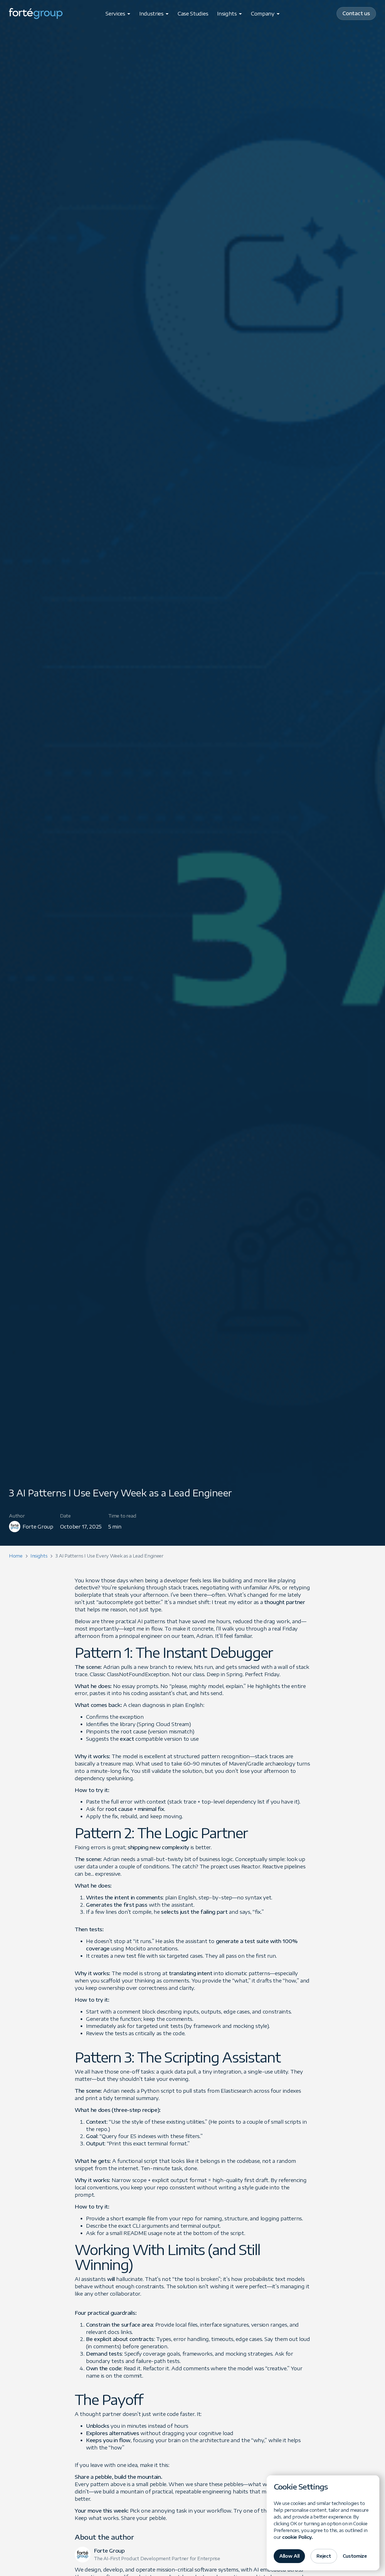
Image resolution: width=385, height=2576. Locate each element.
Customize (355, 2556)
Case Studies (193, 13)
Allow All (289, 2556)
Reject (324, 2556)
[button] (118, 14)
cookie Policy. (297, 2537)
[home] (36, 14)
